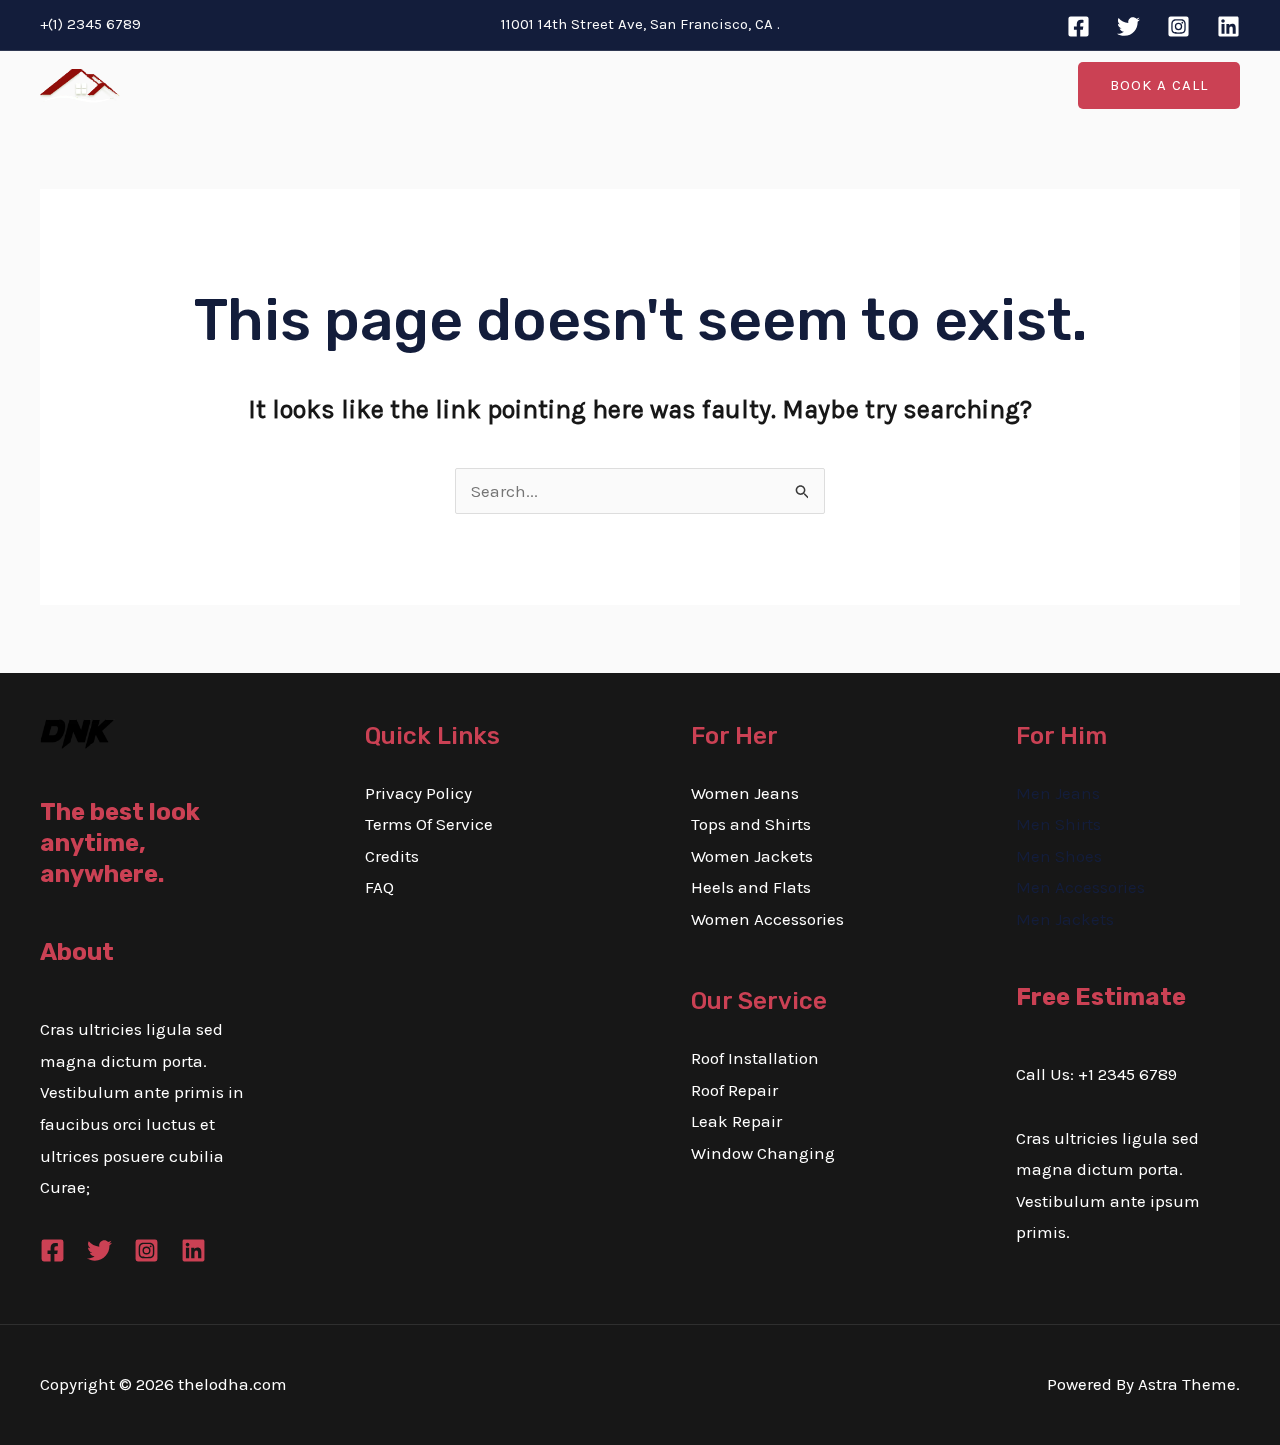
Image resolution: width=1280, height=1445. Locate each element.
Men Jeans (1058, 793)
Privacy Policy (418, 793)
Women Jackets (752, 856)
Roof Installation (755, 1058)
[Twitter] (1128, 26)
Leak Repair (736, 1121)
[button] (1159, 85)
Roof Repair (734, 1090)
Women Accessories (767, 919)
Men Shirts (1058, 824)
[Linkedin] (1228, 26)
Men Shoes (1059, 856)
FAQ (379, 887)
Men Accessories (1080, 887)
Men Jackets (1065, 919)
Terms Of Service (429, 824)
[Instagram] (1178, 26)
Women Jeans (745, 793)
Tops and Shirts (751, 824)
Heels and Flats (751, 887)
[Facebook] (1078, 26)
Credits (392, 856)
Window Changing (763, 1153)
